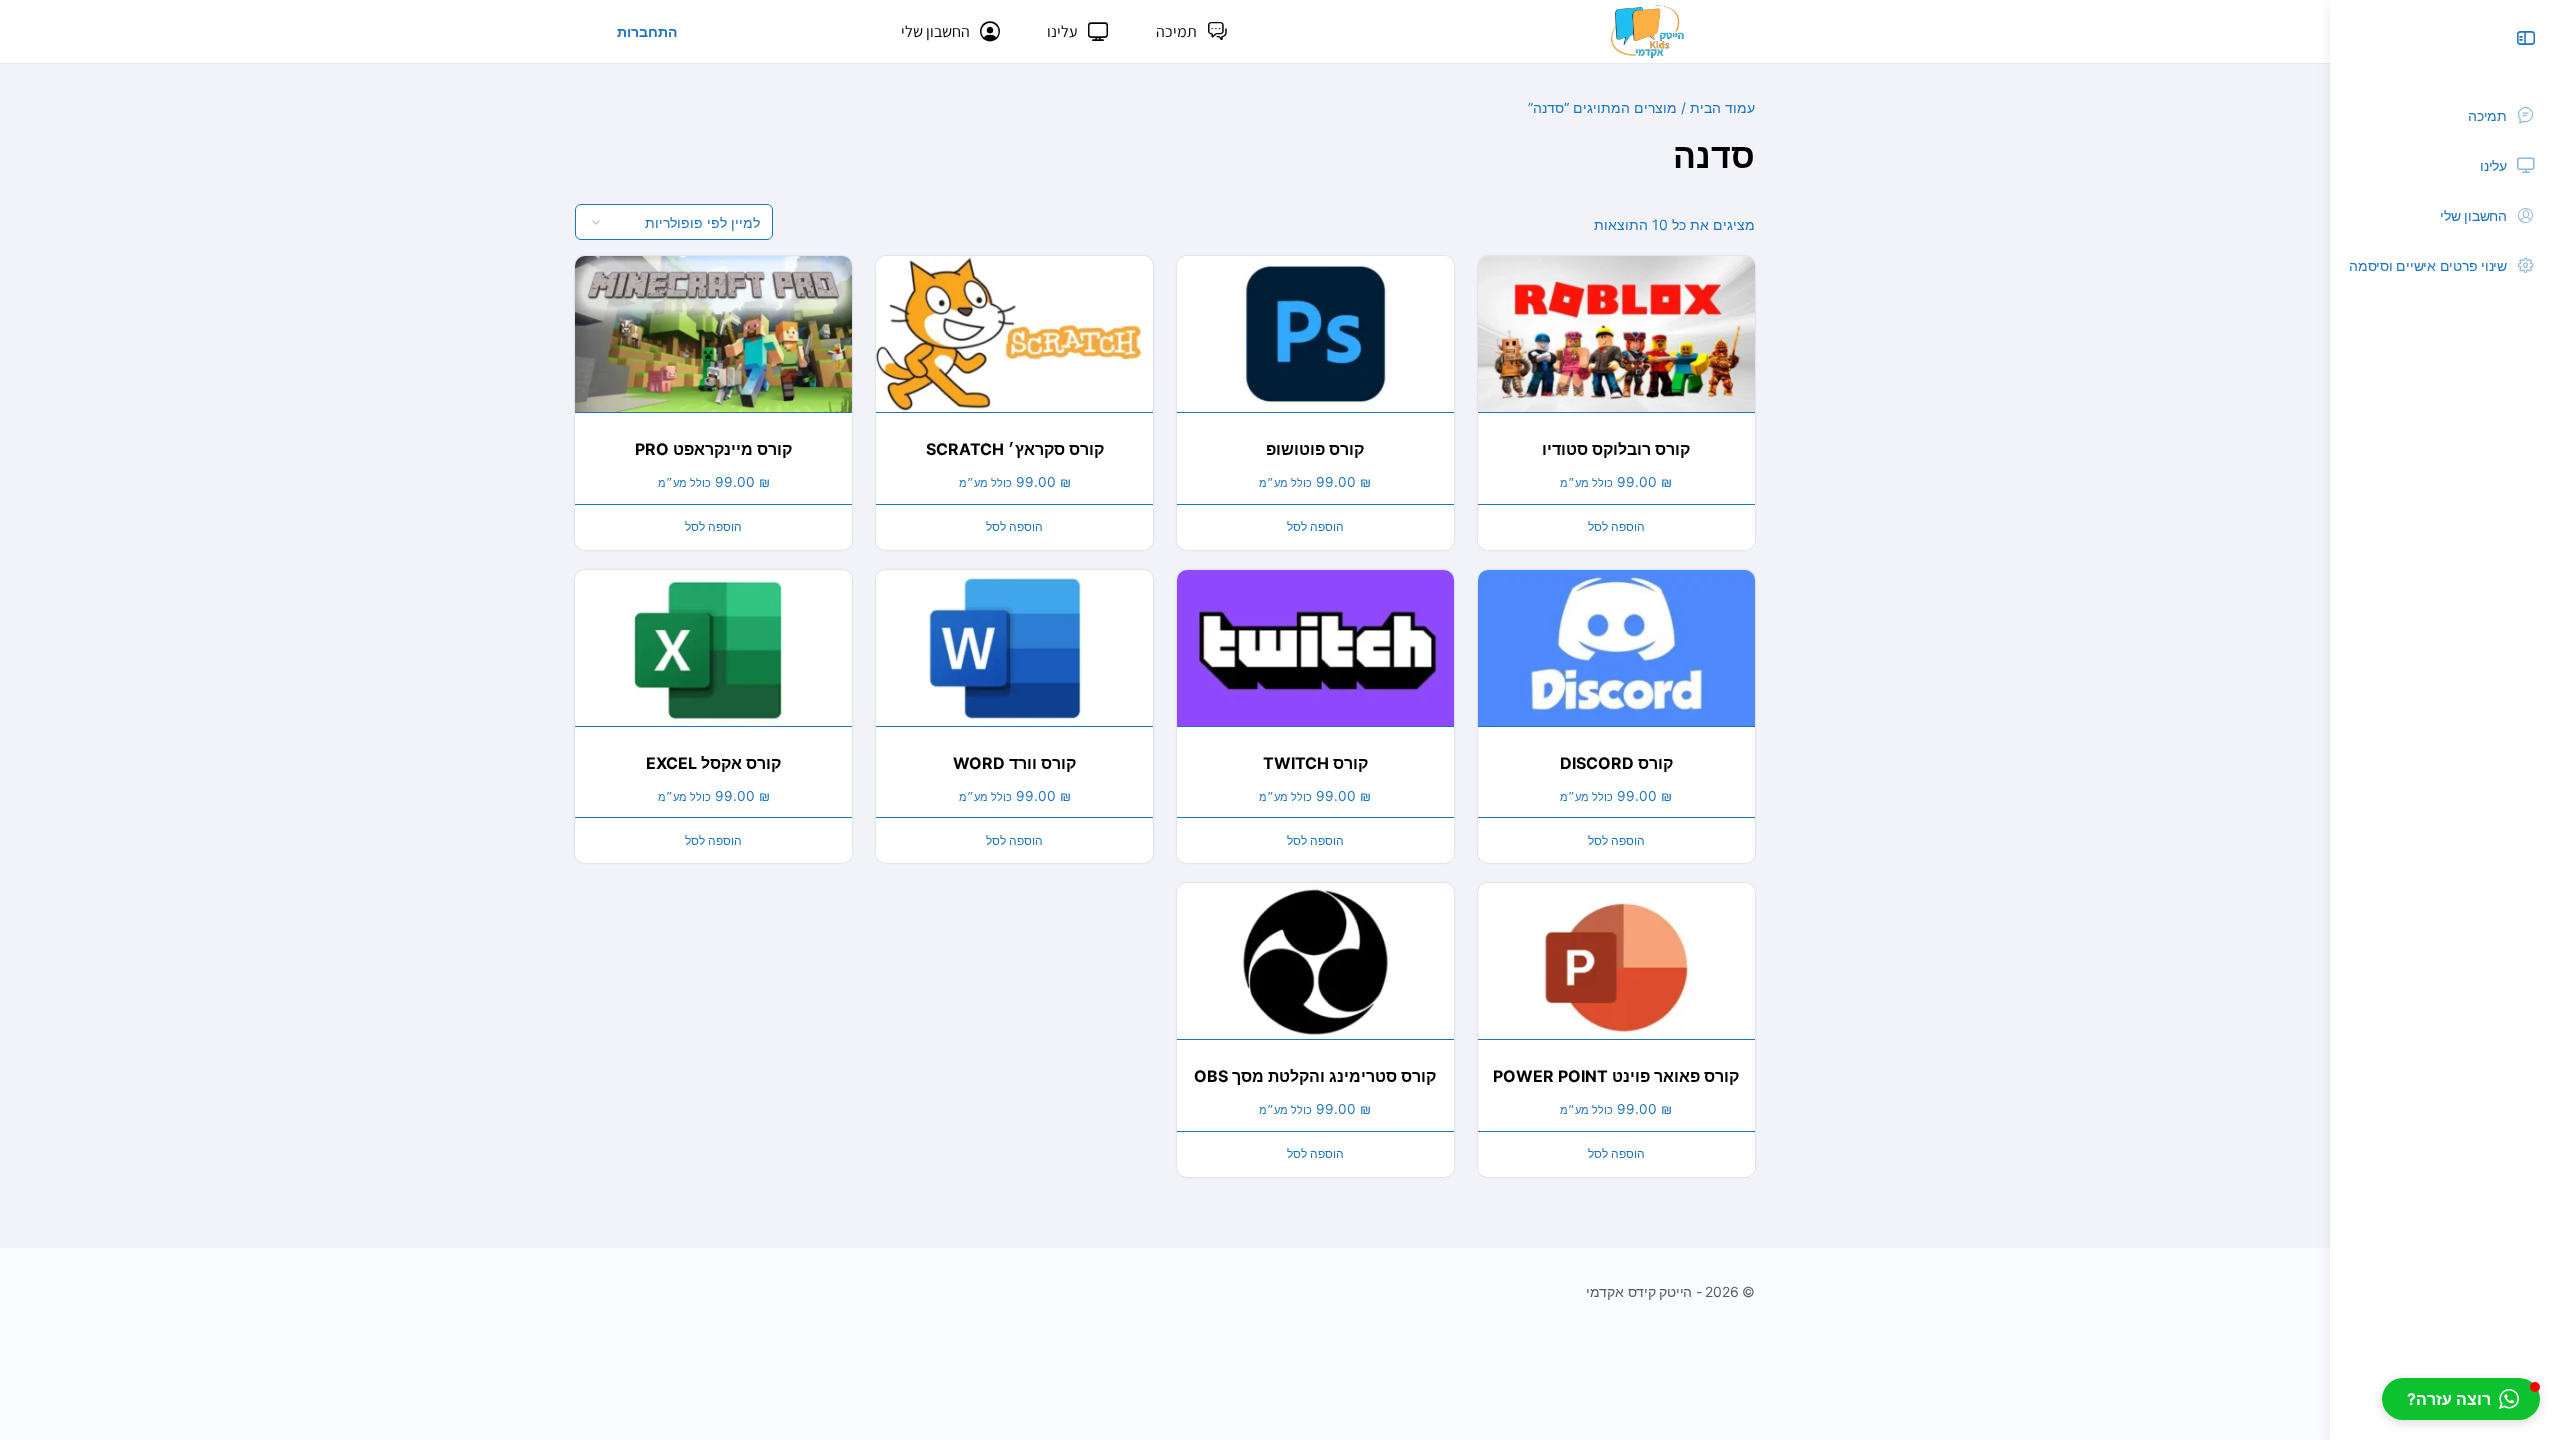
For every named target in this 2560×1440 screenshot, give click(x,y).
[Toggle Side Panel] (2526, 38)
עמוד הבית (1722, 107)
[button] (2461, 1399)
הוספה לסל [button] (1616, 526)
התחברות (647, 31)
